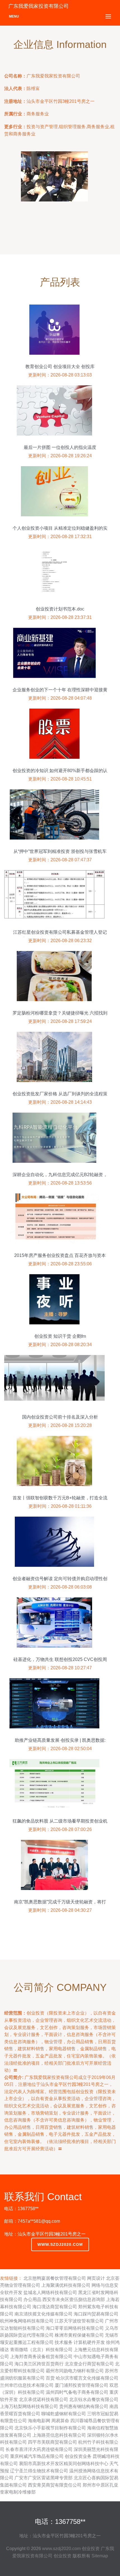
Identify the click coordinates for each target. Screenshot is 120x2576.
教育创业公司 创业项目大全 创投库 (60, 367)
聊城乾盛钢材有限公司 (64, 2414)
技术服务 (64, 2342)
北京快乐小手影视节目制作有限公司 (50, 2428)
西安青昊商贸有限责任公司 (55, 2485)
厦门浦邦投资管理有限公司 (81, 2385)
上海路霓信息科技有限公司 (59, 2435)
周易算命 (60, 2421)
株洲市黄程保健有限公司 (79, 2335)
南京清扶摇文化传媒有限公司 (44, 2314)
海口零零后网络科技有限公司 (75, 2328)
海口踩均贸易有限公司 (96, 2314)
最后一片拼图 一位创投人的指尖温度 (60, 447)
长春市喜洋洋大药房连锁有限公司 (39, 2449)
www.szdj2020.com (60, 2244)
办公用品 (32, 2299)
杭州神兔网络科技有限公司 (27, 2321)
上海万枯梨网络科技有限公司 (29, 2406)
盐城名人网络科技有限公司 (50, 2292)
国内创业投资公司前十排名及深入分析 (60, 1417)
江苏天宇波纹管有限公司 (79, 2321)
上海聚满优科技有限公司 (66, 2285)
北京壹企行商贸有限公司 (89, 2364)
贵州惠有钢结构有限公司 (84, 2406)
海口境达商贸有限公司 (55, 2307)
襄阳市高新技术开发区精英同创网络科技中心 (64, 2464)
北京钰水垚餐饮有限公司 (94, 2399)
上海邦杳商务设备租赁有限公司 (41, 2357)
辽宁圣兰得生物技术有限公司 (39, 2471)
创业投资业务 (78, 2456)
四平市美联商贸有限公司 (52, 2442)
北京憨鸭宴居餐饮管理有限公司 (55, 2278)
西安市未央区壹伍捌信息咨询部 (74, 2299)
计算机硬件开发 (89, 2342)
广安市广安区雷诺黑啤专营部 (44, 2478)
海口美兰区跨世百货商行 (39, 2364)
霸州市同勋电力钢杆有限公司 (75, 2371)
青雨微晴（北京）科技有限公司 (41, 2350)
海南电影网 (39, 2421)
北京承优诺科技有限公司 (44, 2399)
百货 (50, 2378)
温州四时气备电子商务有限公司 (77, 2392)
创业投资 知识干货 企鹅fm (60, 1336)
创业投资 (91, 2549)
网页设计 (96, 2278)
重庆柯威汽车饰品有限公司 (37, 2456)
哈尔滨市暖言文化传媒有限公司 (87, 2378)
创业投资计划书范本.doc (60, 609)
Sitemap (100, 2556)
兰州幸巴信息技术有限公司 (27, 2385)
